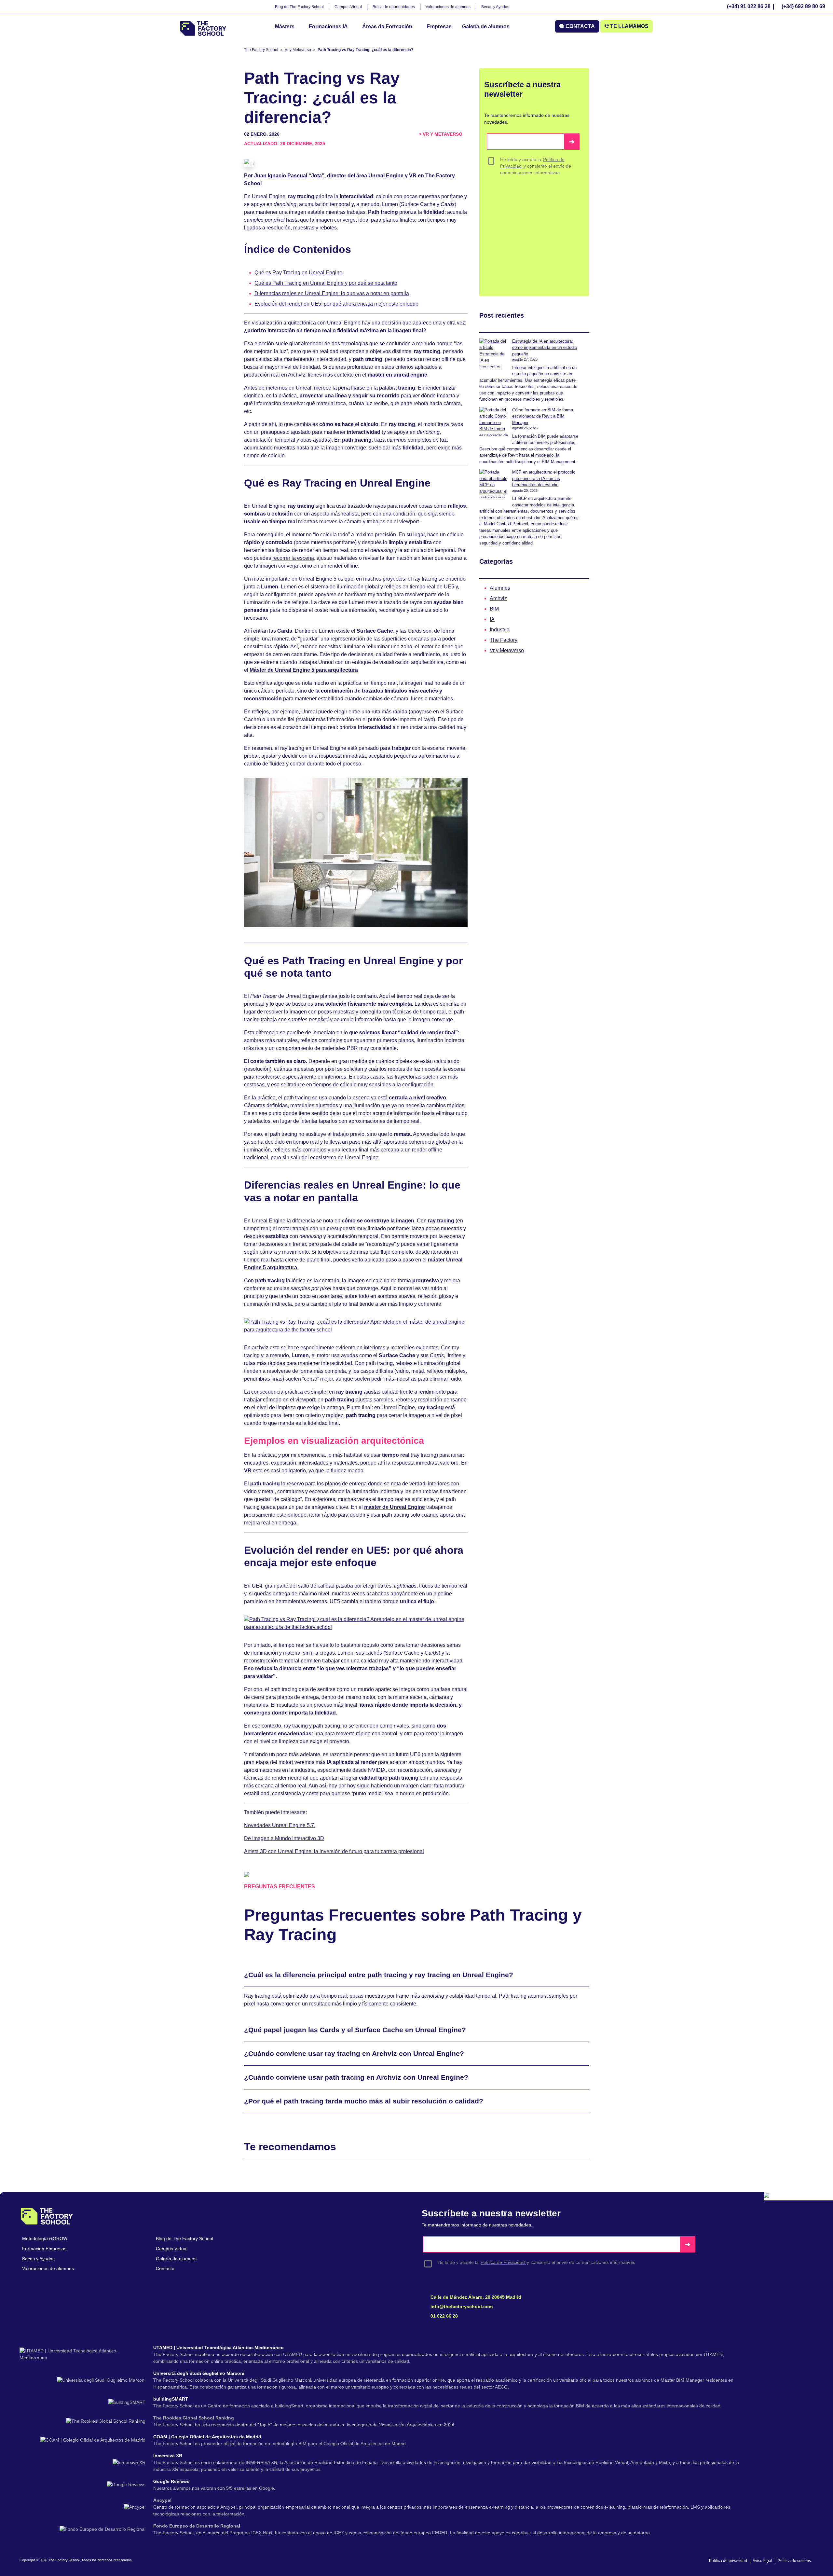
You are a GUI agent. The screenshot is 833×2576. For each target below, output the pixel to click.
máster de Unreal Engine (395, 1507)
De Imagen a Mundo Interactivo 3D (284, 1838)
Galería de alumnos (486, 27)
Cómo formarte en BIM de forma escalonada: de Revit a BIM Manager (543, 416)
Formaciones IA (328, 27)
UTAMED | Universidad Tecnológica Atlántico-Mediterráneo (219, 2348)
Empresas (439, 27)
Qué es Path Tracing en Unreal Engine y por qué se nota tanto (326, 283)
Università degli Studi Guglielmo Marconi (199, 2373)
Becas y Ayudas (495, 7)
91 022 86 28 (444, 2316)
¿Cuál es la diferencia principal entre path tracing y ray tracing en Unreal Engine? (379, 1975)
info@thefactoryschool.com (461, 2307)
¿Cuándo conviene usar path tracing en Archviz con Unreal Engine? (356, 2077)
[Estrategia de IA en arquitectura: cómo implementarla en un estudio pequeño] (494, 353)
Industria (500, 630)
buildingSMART (171, 2399)
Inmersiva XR (168, 2456)
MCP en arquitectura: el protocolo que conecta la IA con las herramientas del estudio (544, 478)
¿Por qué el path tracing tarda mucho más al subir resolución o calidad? (364, 2101)
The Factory (504, 640)
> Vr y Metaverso (441, 134)
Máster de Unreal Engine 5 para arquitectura (304, 670)
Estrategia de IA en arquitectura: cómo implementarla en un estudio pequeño (545, 348)
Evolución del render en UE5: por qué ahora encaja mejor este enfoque (336, 304)
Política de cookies (794, 2561)
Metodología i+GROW (45, 2239)
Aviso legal (762, 2561)
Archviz (498, 598)
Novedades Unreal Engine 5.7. (280, 1825)
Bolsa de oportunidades (394, 7)
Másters (285, 27)
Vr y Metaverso (298, 50)
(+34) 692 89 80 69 (803, 6)
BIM (494, 609)
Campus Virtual (348, 7)
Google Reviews (172, 2481)
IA (492, 619)
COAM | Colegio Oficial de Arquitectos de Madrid (208, 2437)
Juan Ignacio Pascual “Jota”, (290, 176)
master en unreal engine (397, 375)
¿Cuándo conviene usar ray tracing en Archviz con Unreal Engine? (354, 2053)
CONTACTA (580, 26)
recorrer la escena (293, 558)
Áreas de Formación (387, 27)
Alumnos (500, 588)
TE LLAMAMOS (629, 26)
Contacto (165, 2268)
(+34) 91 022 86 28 (749, 6)
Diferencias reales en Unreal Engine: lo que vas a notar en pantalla (332, 293)
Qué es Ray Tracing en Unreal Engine (298, 273)
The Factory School (261, 50)
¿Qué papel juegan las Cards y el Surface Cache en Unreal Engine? (355, 2030)
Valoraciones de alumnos (448, 7)
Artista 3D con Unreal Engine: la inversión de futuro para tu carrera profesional (334, 1851)
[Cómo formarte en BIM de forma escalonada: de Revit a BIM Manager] (494, 421)
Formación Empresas (44, 2249)
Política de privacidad (728, 2561)
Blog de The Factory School (299, 7)
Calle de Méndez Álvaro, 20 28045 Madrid (475, 2297)
